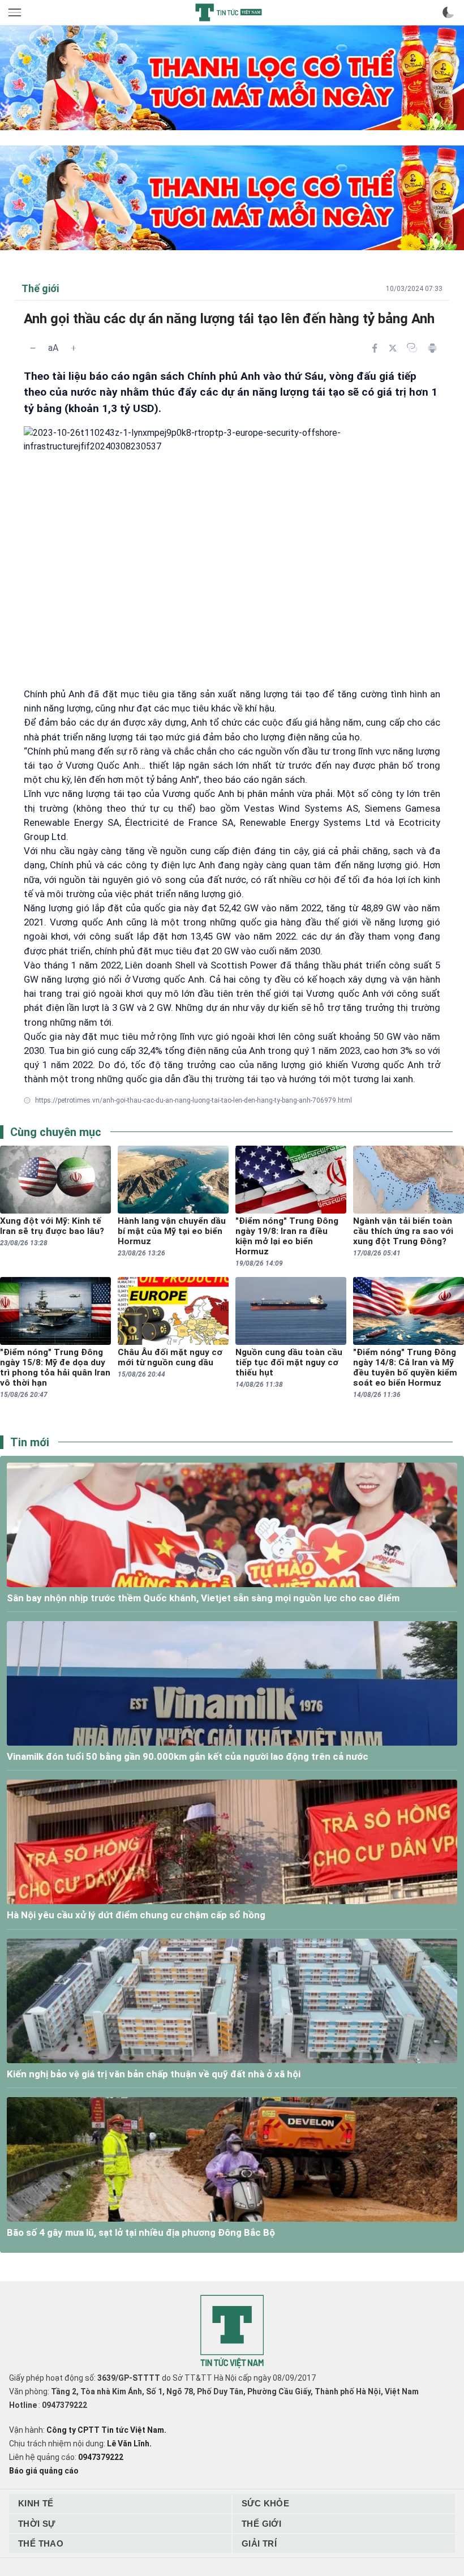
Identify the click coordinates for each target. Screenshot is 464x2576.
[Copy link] (412, 348)
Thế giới (261, 2524)
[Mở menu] (16, 12)
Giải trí (259, 2543)
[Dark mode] (448, 12)
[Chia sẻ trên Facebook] (375, 348)
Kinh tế (36, 2503)
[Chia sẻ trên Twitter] (393, 348)
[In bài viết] (432, 348)
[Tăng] (74, 348)
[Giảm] (33, 348)
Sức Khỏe (265, 2503)
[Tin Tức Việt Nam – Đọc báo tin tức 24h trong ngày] (229, 12)
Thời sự (37, 2524)
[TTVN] (232, 2332)
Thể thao (41, 2543)
